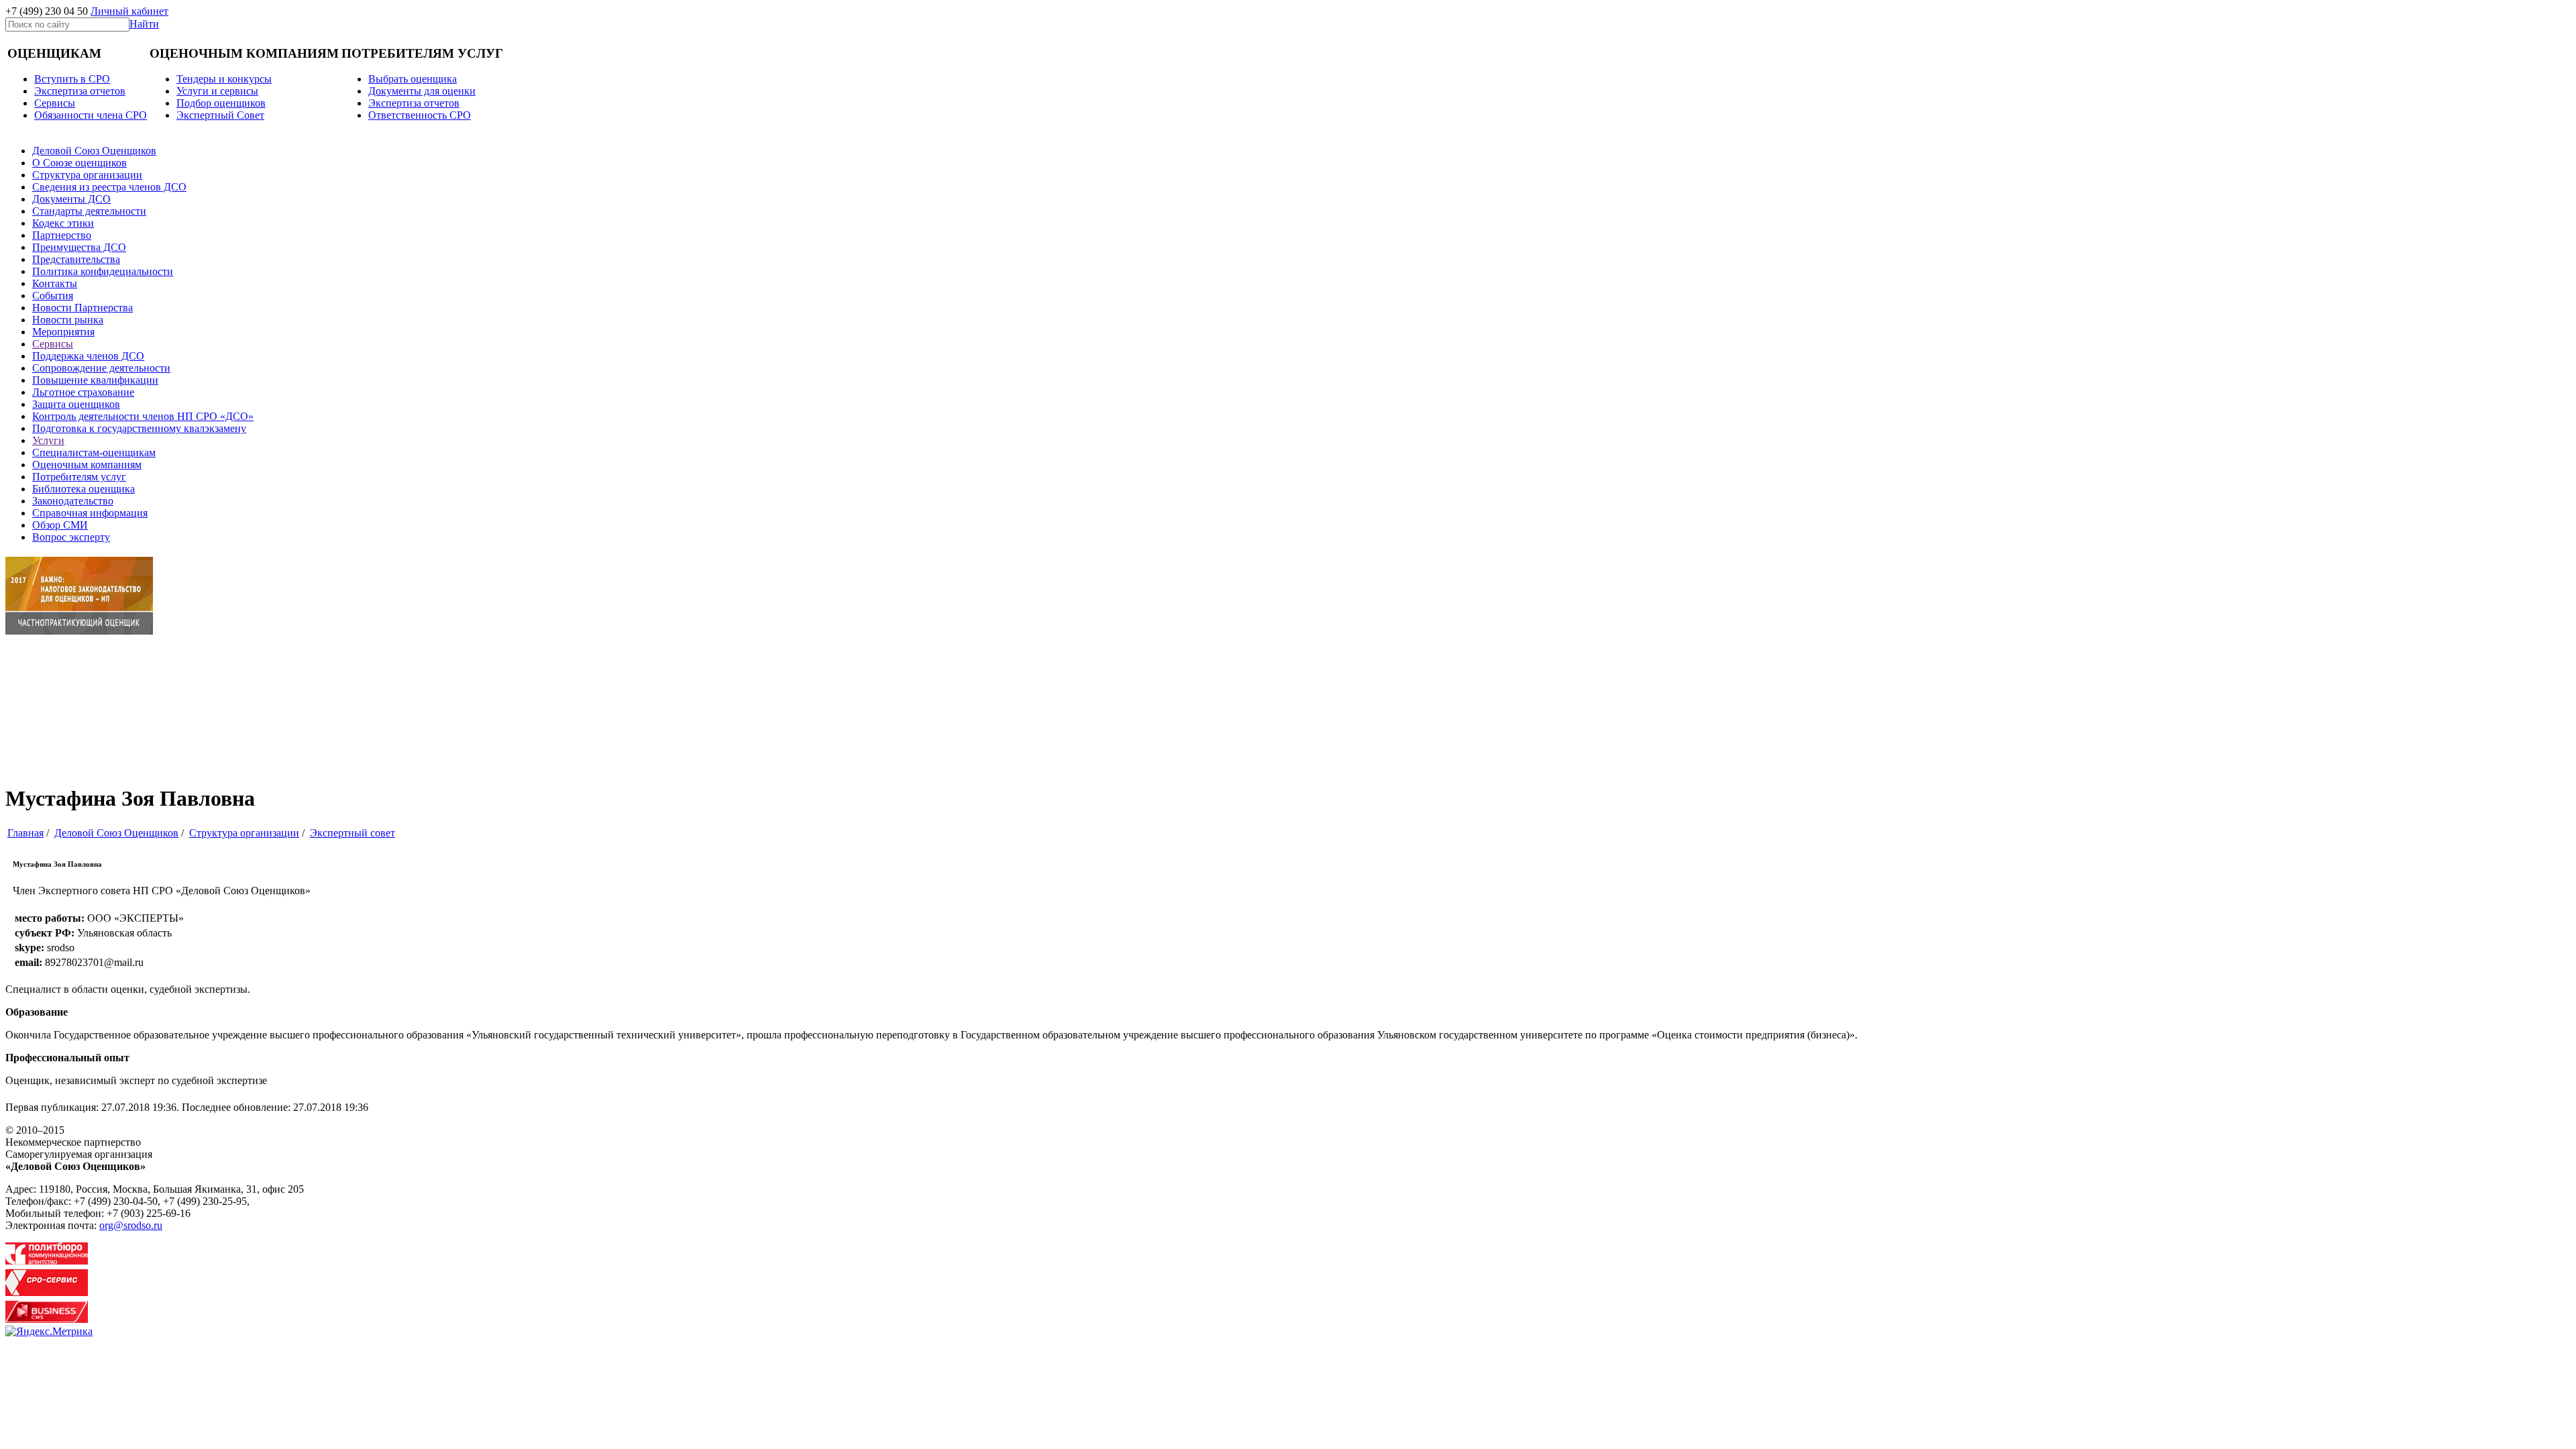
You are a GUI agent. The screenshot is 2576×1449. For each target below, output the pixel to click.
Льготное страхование (83, 392)
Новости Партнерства (83, 308)
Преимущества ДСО (79, 247)
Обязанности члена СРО (91, 115)
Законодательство (73, 501)
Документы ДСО (71, 199)
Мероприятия (63, 332)
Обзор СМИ (60, 525)
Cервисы (55, 103)
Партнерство (62, 235)
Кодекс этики (63, 223)
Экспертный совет (353, 833)
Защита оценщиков (76, 404)
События (53, 296)
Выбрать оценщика (413, 79)
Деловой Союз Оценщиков (94, 151)
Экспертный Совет (220, 115)
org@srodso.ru (131, 1225)
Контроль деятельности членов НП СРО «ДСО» (143, 416)
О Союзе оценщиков (79, 163)
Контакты (55, 283)
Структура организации (87, 175)
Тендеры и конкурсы (224, 79)
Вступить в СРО (72, 79)
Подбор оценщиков (221, 103)
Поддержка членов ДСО (88, 356)
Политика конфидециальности (103, 271)
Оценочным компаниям (87, 465)
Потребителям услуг (79, 477)
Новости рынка (68, 320)
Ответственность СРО (420, 115)
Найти (144, 24)
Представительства (76, 259)
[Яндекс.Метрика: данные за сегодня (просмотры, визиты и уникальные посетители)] (49, 1332)
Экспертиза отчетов (80, 91)
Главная (25, 833)
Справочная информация (90, 513)
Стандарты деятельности (89, 211)
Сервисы (53, 344)
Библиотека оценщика (84, 489)
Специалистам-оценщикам (94, 452)
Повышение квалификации (95, 380)
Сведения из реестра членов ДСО (109, 187)
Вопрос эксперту (71, 537)
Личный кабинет (129, 11)
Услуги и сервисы (217, 91)
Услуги (48, 440)
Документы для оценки (422, 91)
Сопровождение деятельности (101, 368)
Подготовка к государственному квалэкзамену (139, 428)
